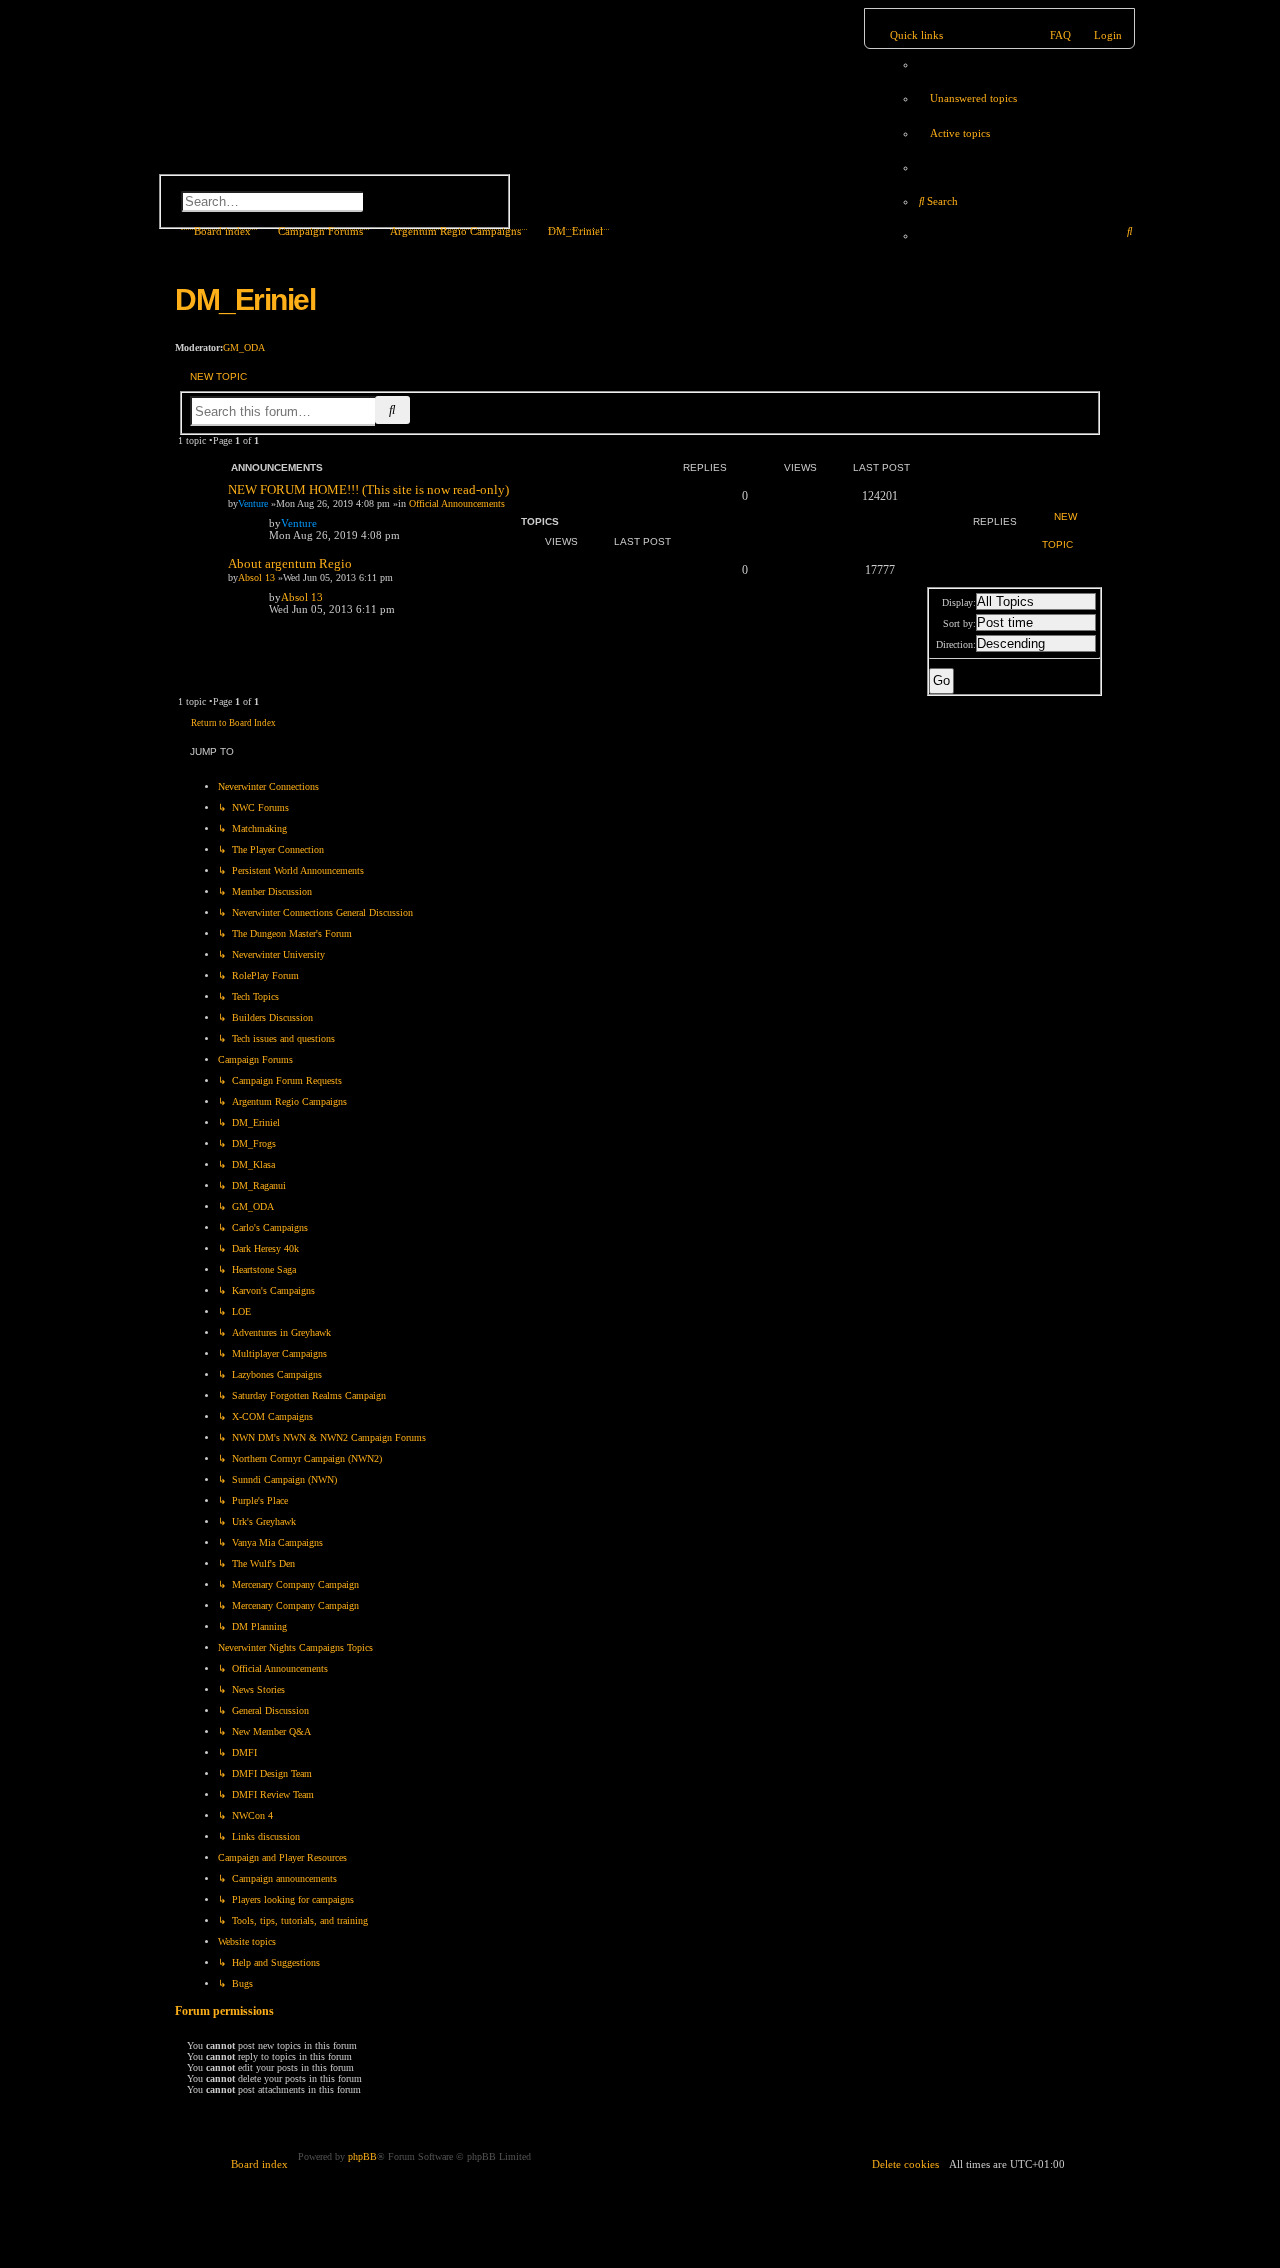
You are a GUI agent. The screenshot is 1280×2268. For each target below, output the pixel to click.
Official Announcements (457, 503)
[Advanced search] (304, 176)
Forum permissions (224, 2011)
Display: (959, 602)
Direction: (956, 644)
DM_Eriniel (245, 299)
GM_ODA (244, 347)
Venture (253, 503)
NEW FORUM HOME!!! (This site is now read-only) (368, 489)
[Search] (403, 199)
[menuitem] (967, 98)
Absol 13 (256, 577)
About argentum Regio (290, 563)
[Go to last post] (326, 523)
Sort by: (959, 623)
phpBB (362, 2156)
